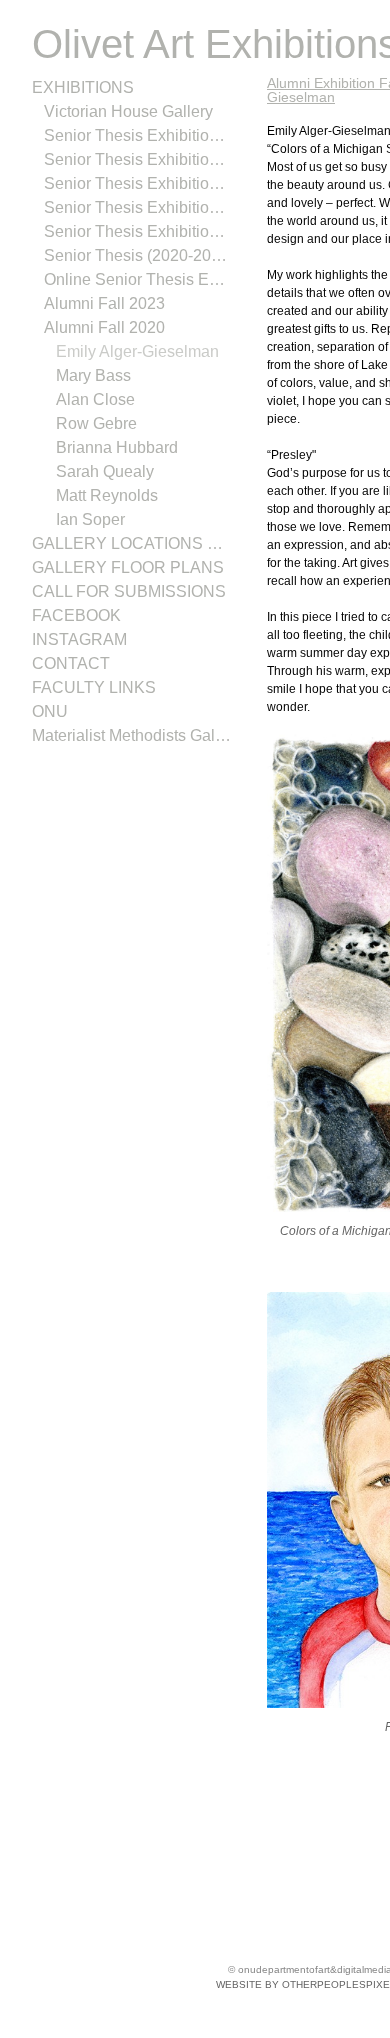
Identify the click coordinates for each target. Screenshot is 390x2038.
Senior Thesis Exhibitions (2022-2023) (138, 208)
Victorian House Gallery (129, 112)
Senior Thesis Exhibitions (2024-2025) (138, 160)
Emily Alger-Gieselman (136, 352)
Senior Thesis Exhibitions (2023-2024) (138, 184)
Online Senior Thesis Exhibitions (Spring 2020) (138, 280)
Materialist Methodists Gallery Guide (132, 736)
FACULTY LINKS (88, 688)
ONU (49, 712)
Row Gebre (97, 424)
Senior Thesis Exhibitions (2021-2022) (138, 232)
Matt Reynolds (109, 496)
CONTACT (71, 664)
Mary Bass (93, 376)
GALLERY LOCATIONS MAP (130, 544)
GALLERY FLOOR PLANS (120, 568)
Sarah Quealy (106, 472)
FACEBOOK (74, 616)
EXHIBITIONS (78, 88)
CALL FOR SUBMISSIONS (121, 592)
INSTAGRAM (77, 640)
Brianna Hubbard (117, 448)
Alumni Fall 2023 (101, 304)
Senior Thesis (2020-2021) (138, 256)
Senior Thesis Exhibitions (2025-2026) (138, 136)
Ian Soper (91, 520)
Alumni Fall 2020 (101, 328)
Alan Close (95, 400)
